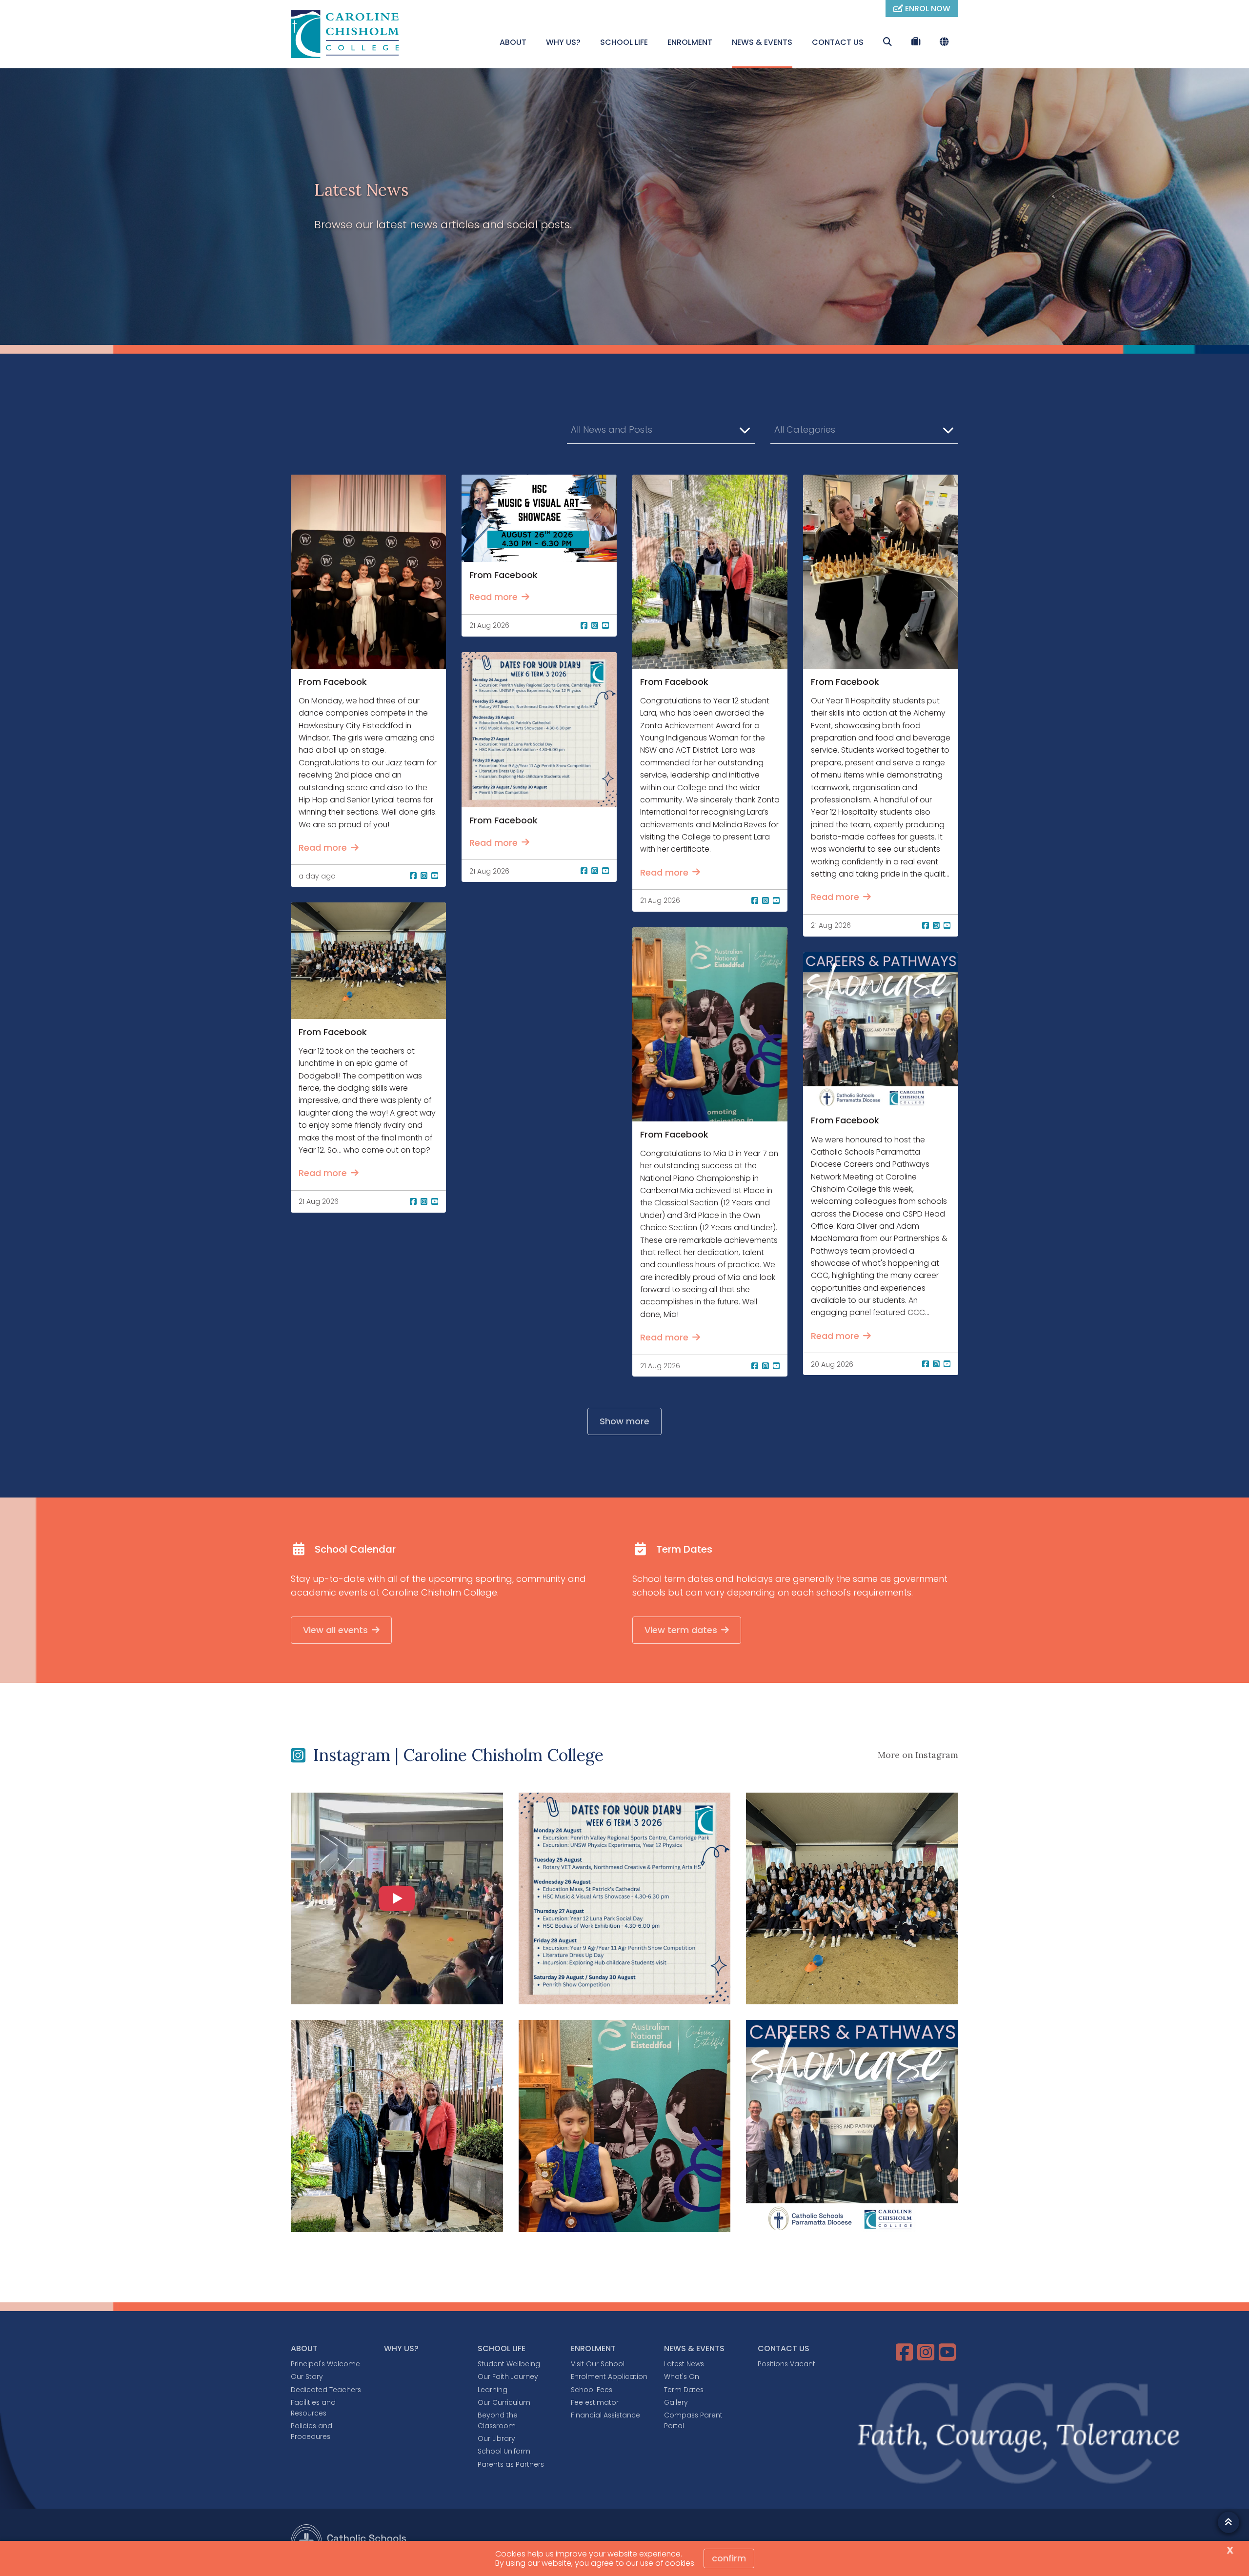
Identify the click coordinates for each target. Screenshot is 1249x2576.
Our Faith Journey (508, 2376)
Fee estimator (595, 2402)
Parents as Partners (511, 2464)
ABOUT (513, 42)
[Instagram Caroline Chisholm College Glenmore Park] (927, 2352)
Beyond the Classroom (498, 2420)
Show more (624, 1421)
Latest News (684, 2364)
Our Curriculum (504, 2402)
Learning (493, 2390)
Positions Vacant (786, 2364)
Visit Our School (598, 2364)
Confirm (729, 2558)
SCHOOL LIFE (624, 42)
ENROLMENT (690, 42)
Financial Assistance (605, 2415)
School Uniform (504, 2451)
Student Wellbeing (509, 2364)
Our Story (307, 2376)
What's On (682, 2376)
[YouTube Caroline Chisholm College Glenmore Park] (948, 2352)
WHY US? (563, 42)
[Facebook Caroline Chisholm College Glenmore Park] (906, 2352)
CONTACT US (838, 42)
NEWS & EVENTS (762, 42)
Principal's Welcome (325, 2364)
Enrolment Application (609, 2376)
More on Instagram (918, 1755)
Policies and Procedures (312, 2431)
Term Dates (684, 2390)
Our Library (496, 2438)
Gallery (676, 2402)
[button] (661, 430)
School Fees (592, 2390)
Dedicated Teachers (326, 2390)
